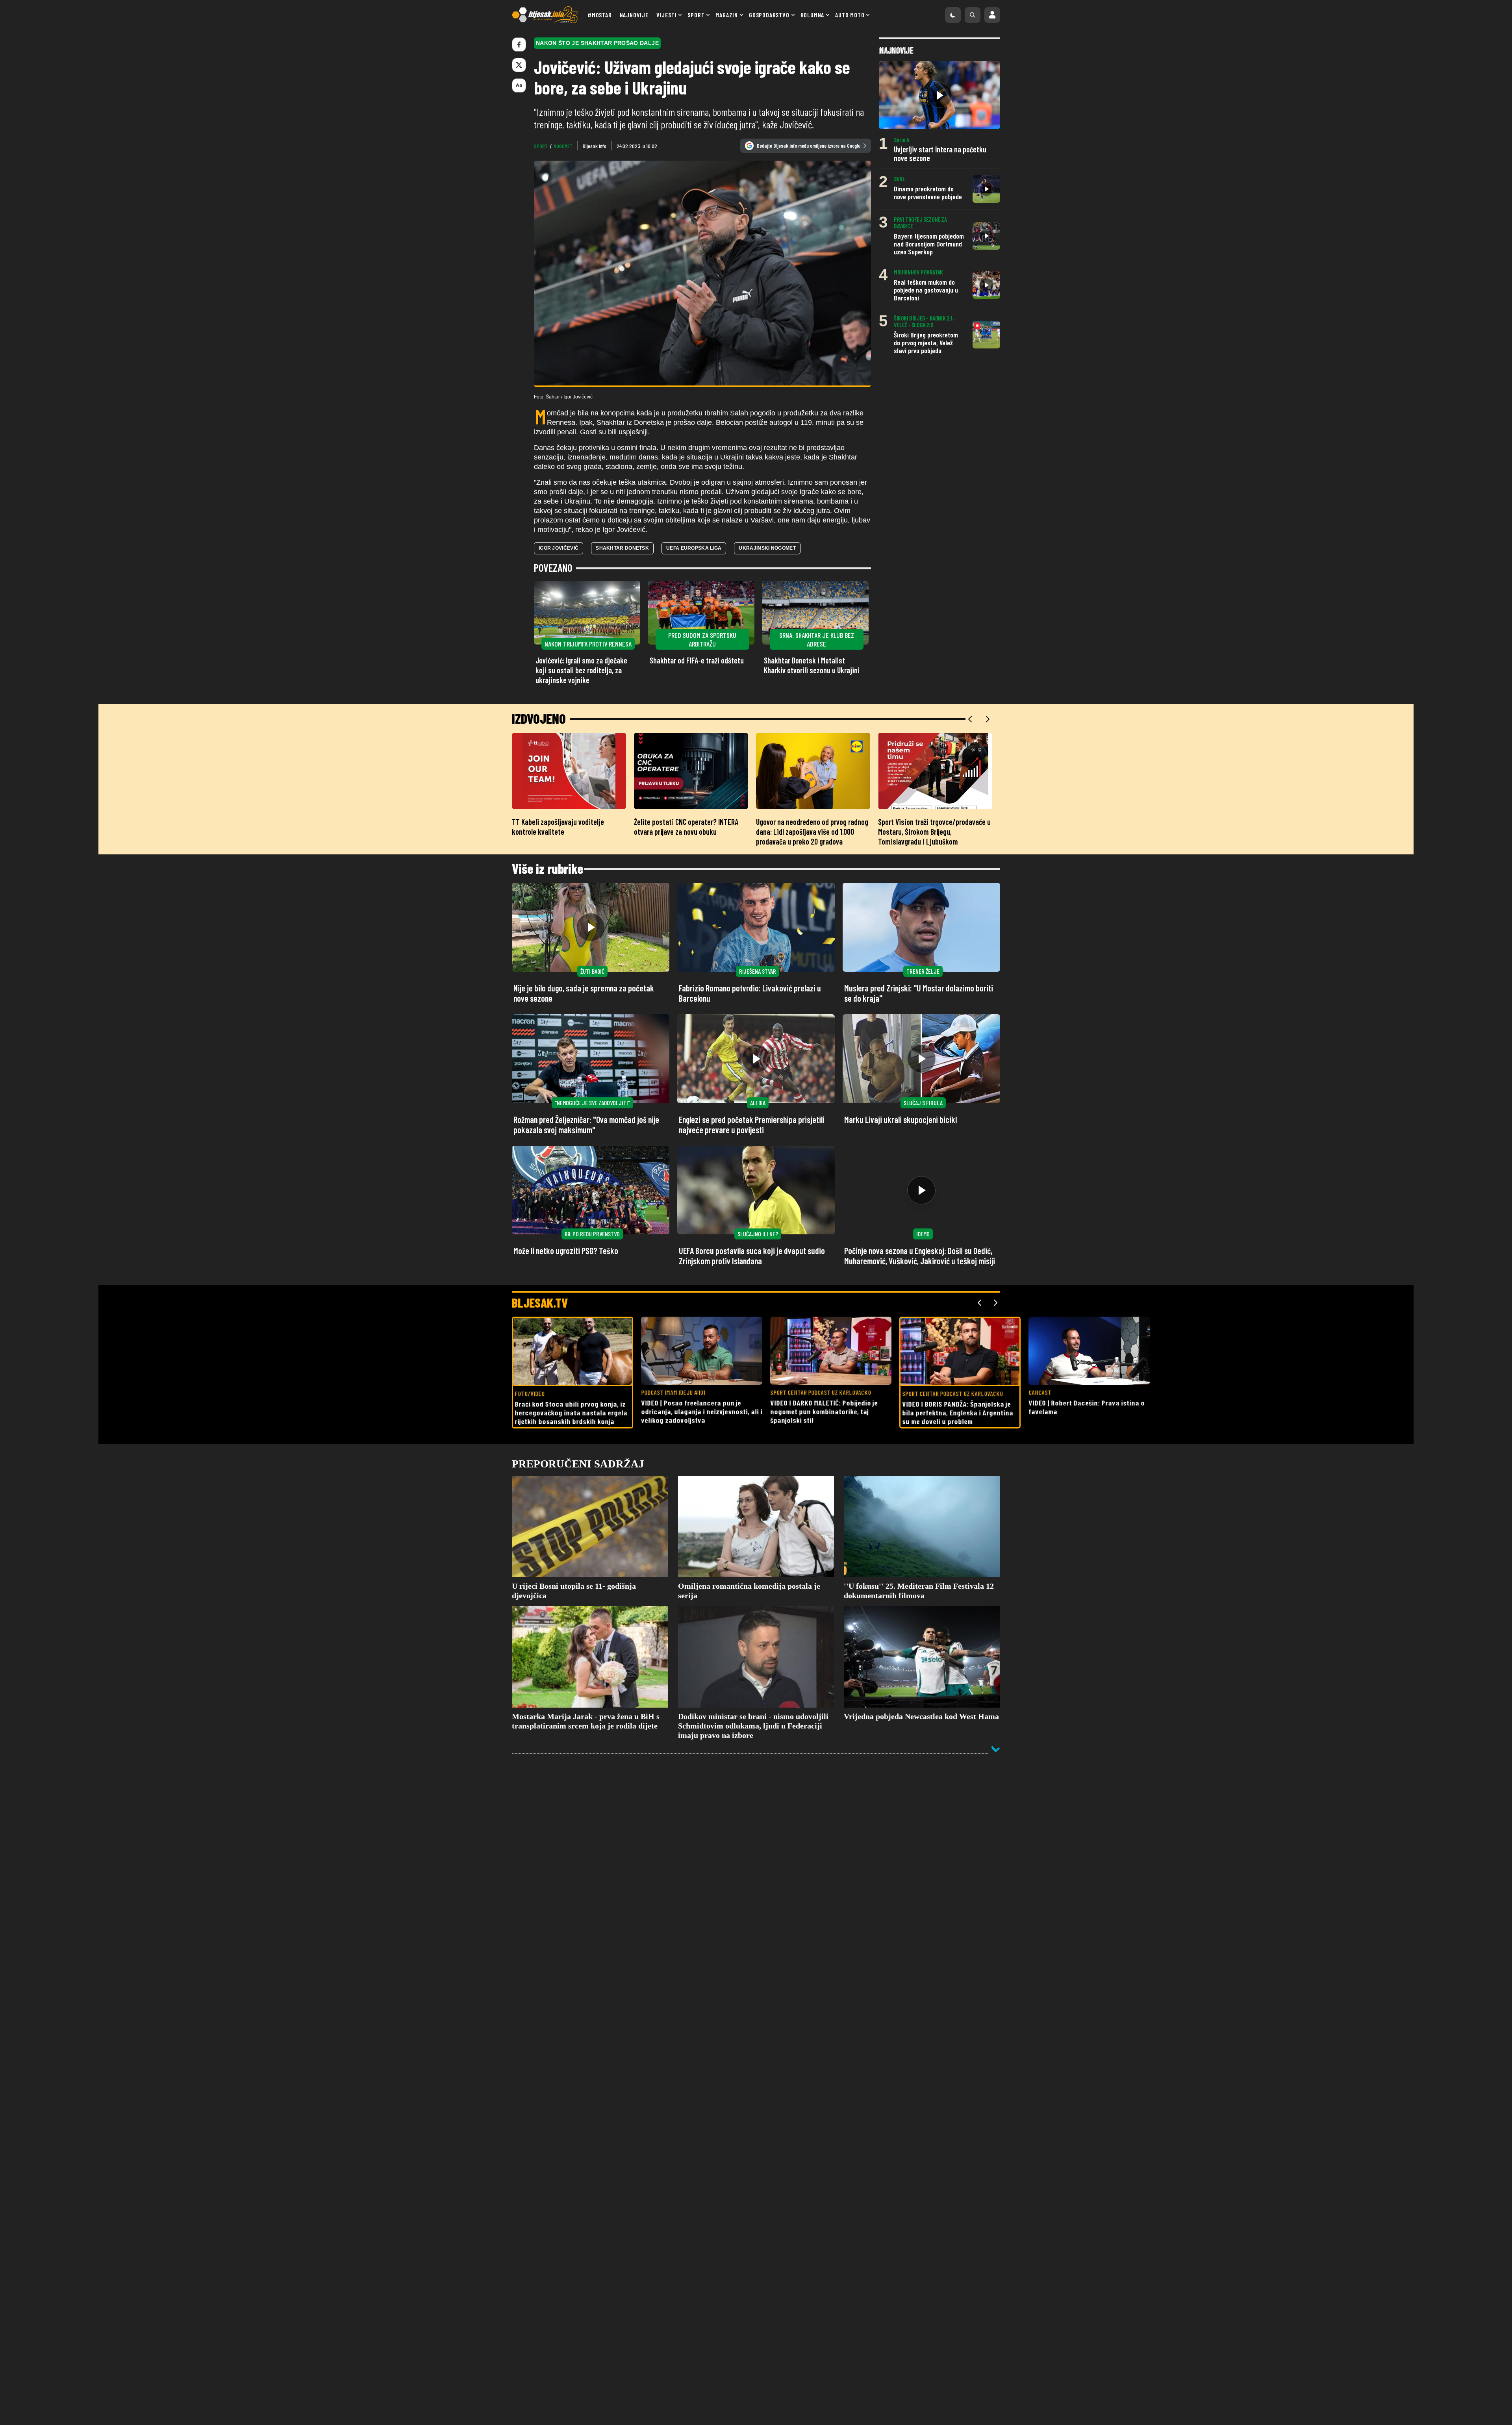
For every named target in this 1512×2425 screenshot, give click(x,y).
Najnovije (634, 15)
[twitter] (519, 65)
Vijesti (667, 15)
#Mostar (600, 15)
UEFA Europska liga (694, 548)
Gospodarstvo (769, 15)
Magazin (727, 15)
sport (541, 146)
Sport (696, 15)
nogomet (563, 146)
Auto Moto (850, 15)
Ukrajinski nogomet (767, 548)
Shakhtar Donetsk (622, 548)
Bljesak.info (595, 146)
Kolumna (813, 15)
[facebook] (519, 44)
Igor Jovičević (559, 548)
